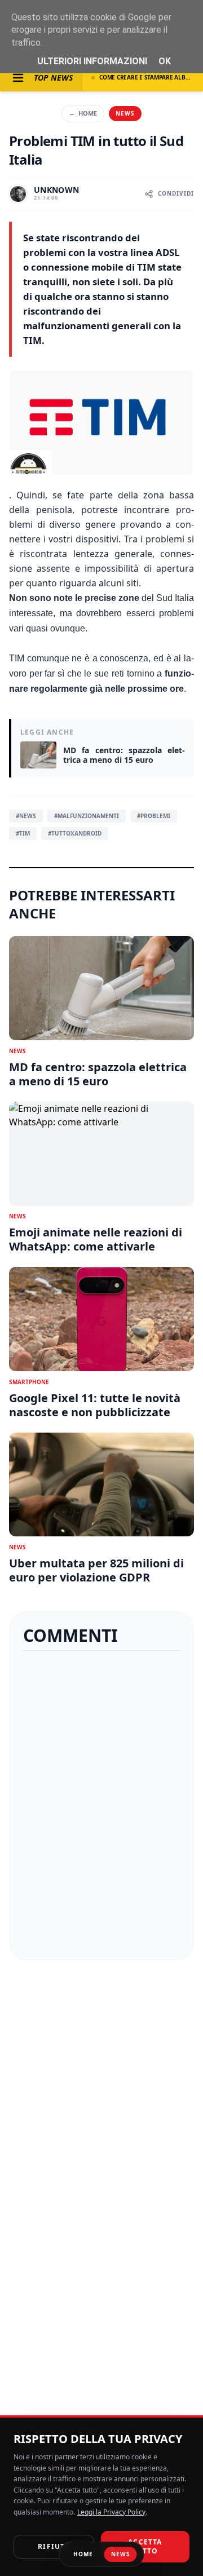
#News (26, 816)
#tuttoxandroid (75, 833)
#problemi (154, 816)
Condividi (176, 193)
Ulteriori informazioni (92, 61)
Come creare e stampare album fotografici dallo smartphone (147, 77)
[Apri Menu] (18, 78)
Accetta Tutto (145, 2546)
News (125, 113)
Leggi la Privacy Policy (111, 2512)
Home (83, 113)
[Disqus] (101, 1805)
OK (165, 61)
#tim (23, 833)
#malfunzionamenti (87, 816)
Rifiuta (54, 2546)
